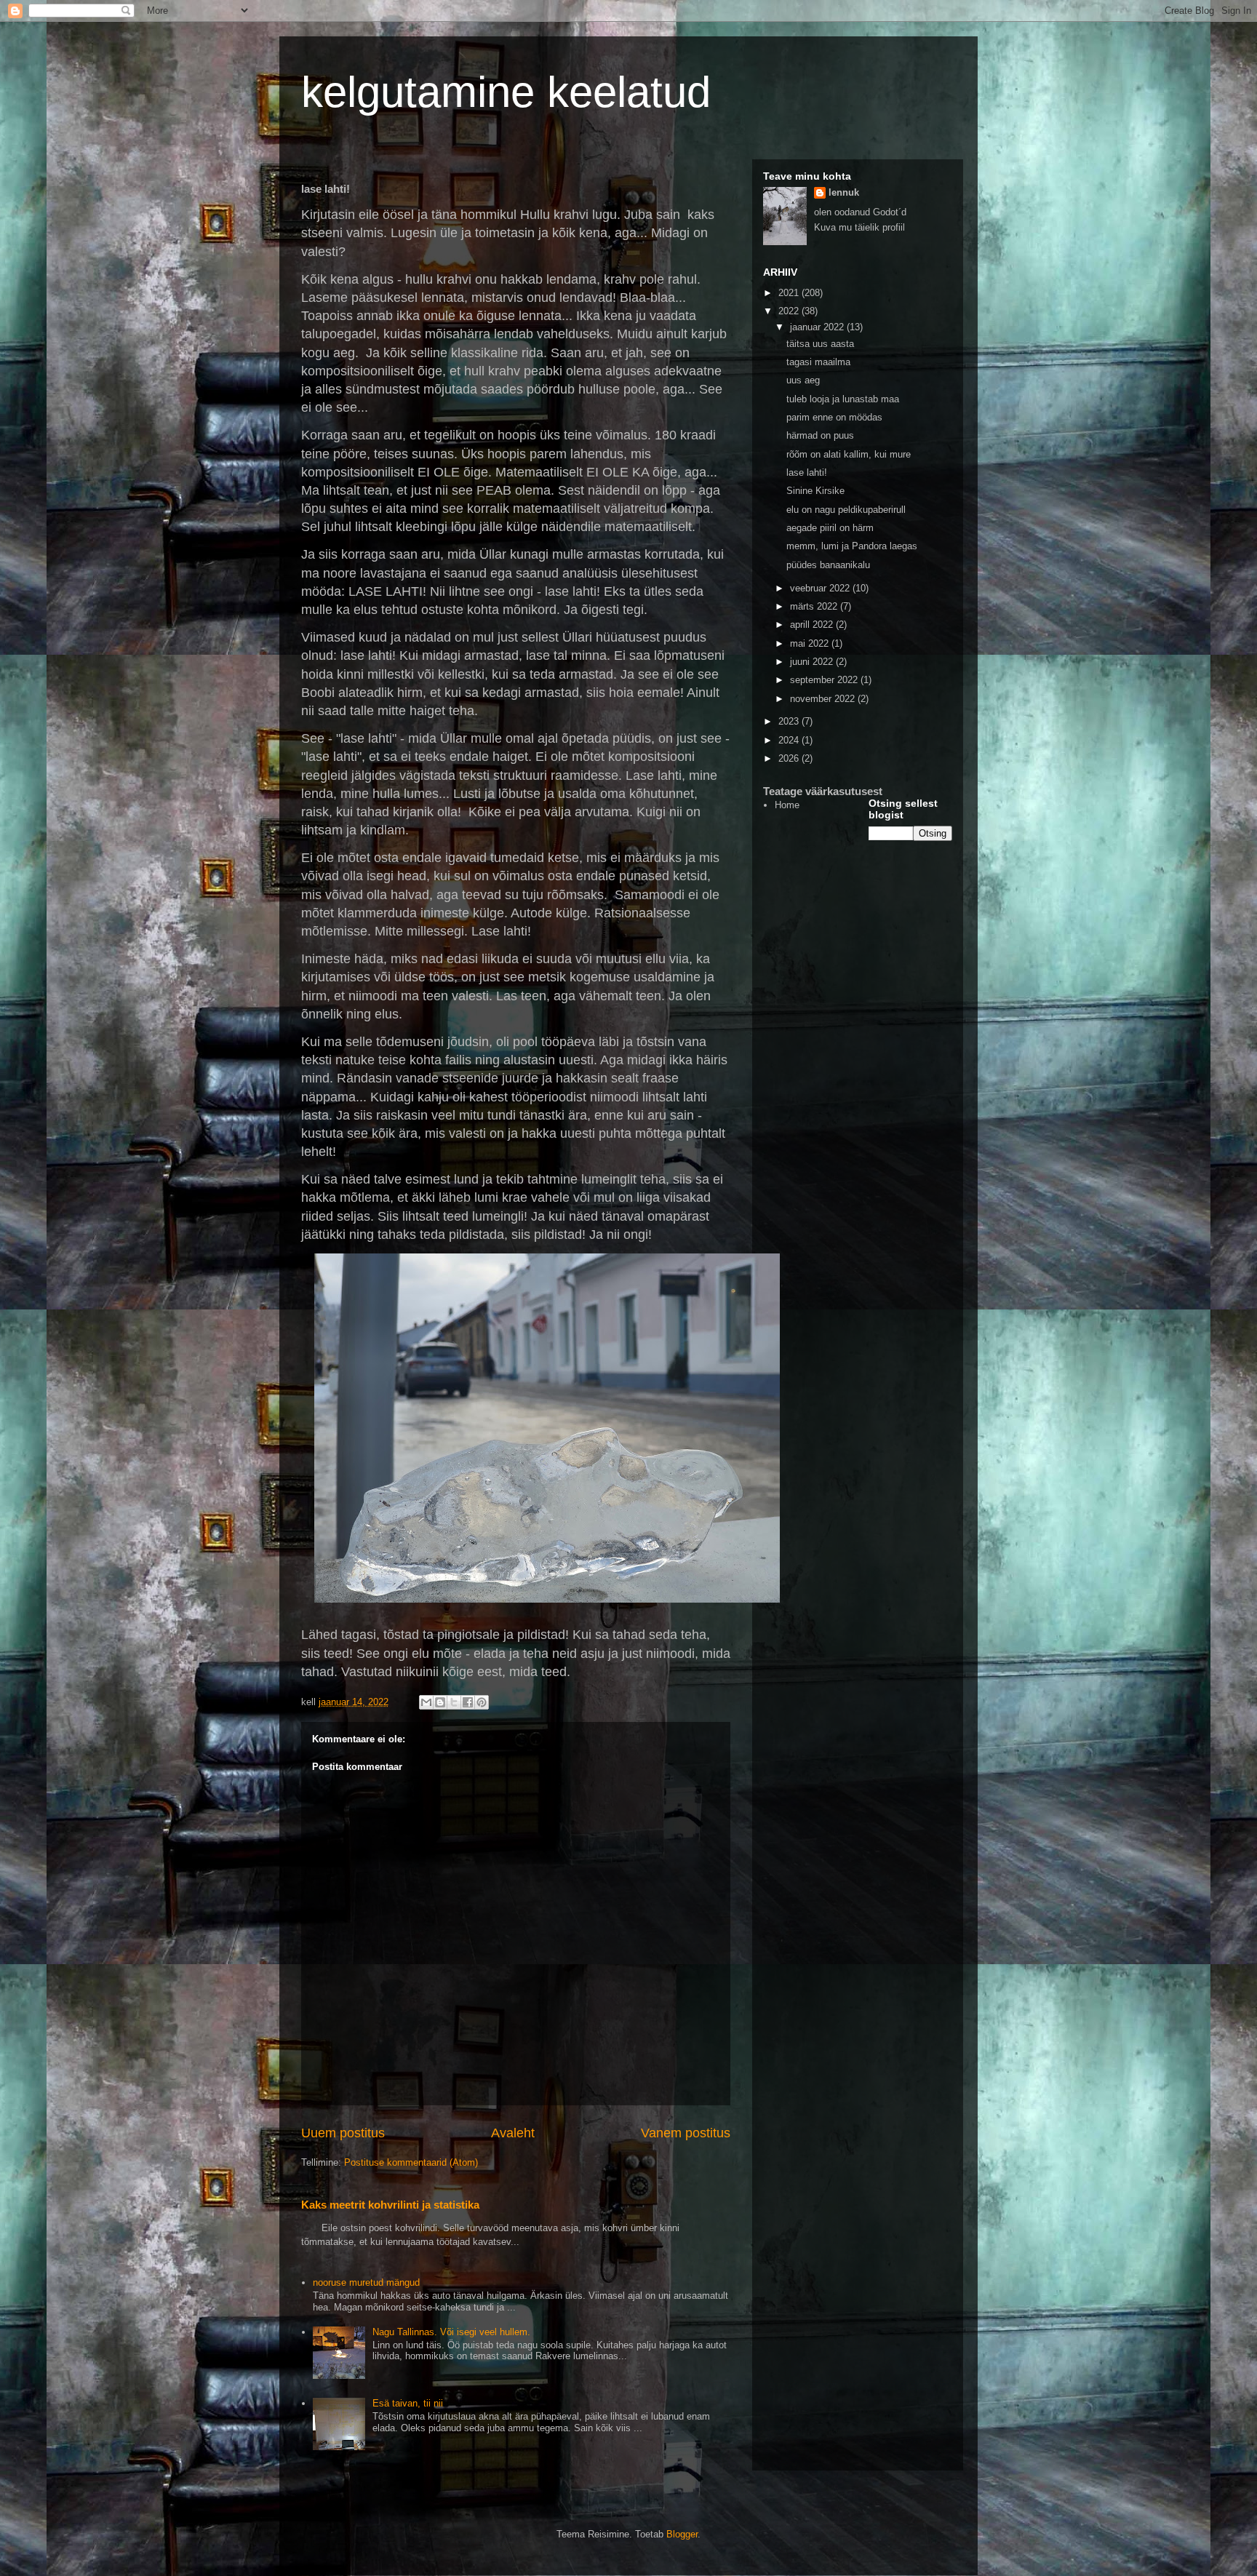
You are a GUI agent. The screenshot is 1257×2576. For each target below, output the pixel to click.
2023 (790, 721)
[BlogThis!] (440, 1702)
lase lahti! (807, 472)
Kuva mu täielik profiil (859, 227)
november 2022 (824, 699)
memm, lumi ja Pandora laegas (852, 546)
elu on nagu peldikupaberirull (846, 510)
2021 (790, 293)
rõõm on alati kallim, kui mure (849, 454)
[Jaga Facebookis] (468, 1702)
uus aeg (803, 380)
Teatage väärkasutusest (823, 791)
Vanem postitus (686, 2133)
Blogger (682, 2534)
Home (787, 805)
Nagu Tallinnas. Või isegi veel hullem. (451, 2332)
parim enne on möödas (834, 417)
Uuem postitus (343, 2133)
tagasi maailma (818, 362)
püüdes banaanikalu (828, 565)
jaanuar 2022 (818, 327)
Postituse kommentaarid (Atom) (411, 2162)
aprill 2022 (813, 625)
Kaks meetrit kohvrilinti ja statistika (390, 2205)
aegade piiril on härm (830, 528)
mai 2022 (811, 643)
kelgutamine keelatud (506, 92)
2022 (790, 311)
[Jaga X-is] (454, 1702)
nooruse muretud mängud (366, 2282)
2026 (790, 758)
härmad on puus (820, 435)
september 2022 (825, 680)
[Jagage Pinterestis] (482, 1702)
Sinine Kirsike (815, 491)
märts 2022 (815, 606)
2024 (790, 740)
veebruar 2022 (821, 588)
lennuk (844, 192)
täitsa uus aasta (820, 344)
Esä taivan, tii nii (408, 2403)
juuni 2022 (813, 662)
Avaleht (513, 2133)
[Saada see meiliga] (426, 1702)
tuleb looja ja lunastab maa (843, 399)
